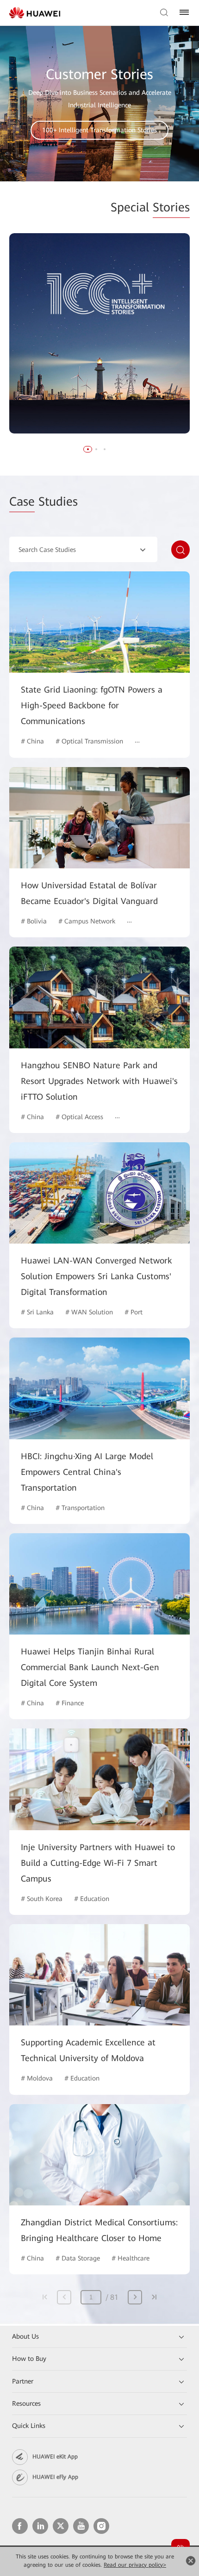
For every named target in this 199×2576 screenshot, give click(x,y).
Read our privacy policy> (135, 2565)
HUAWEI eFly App (55, 2477)
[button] (88, 449)
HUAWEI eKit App (55, 2457)
